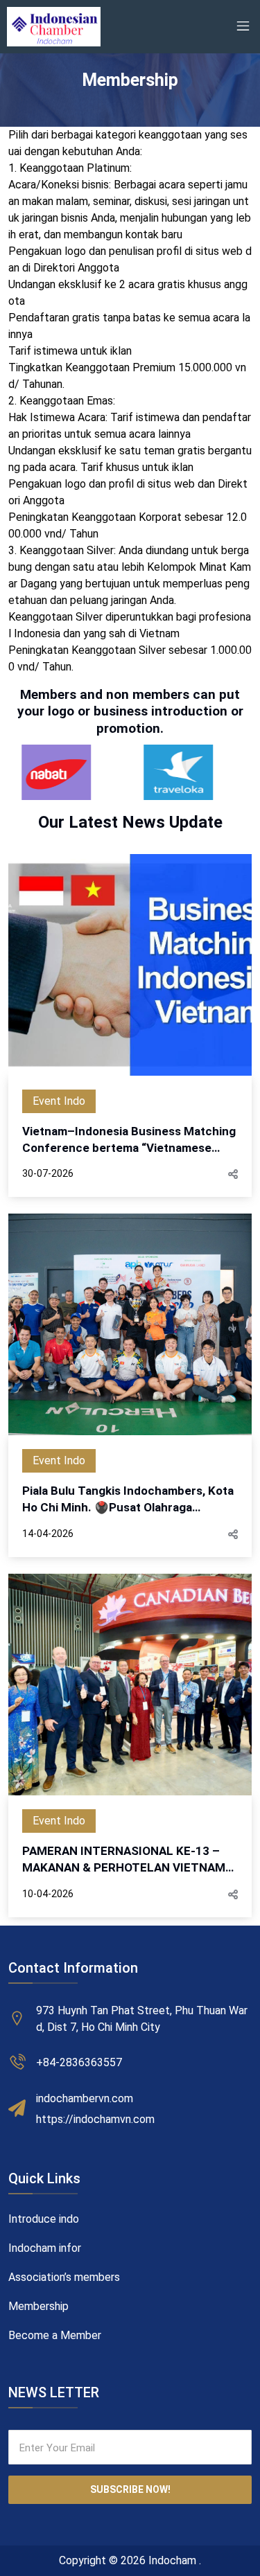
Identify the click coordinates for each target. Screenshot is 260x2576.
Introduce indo (44, 2219)
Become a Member (55, 2335)
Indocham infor (45, 2248)
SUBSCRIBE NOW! (130, 2489)
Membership (38, 2306)
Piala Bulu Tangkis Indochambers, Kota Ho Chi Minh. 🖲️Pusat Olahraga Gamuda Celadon (128, 1500)
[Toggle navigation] (243, 26)
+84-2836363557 (79, 2062)
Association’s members (64, 2277)
